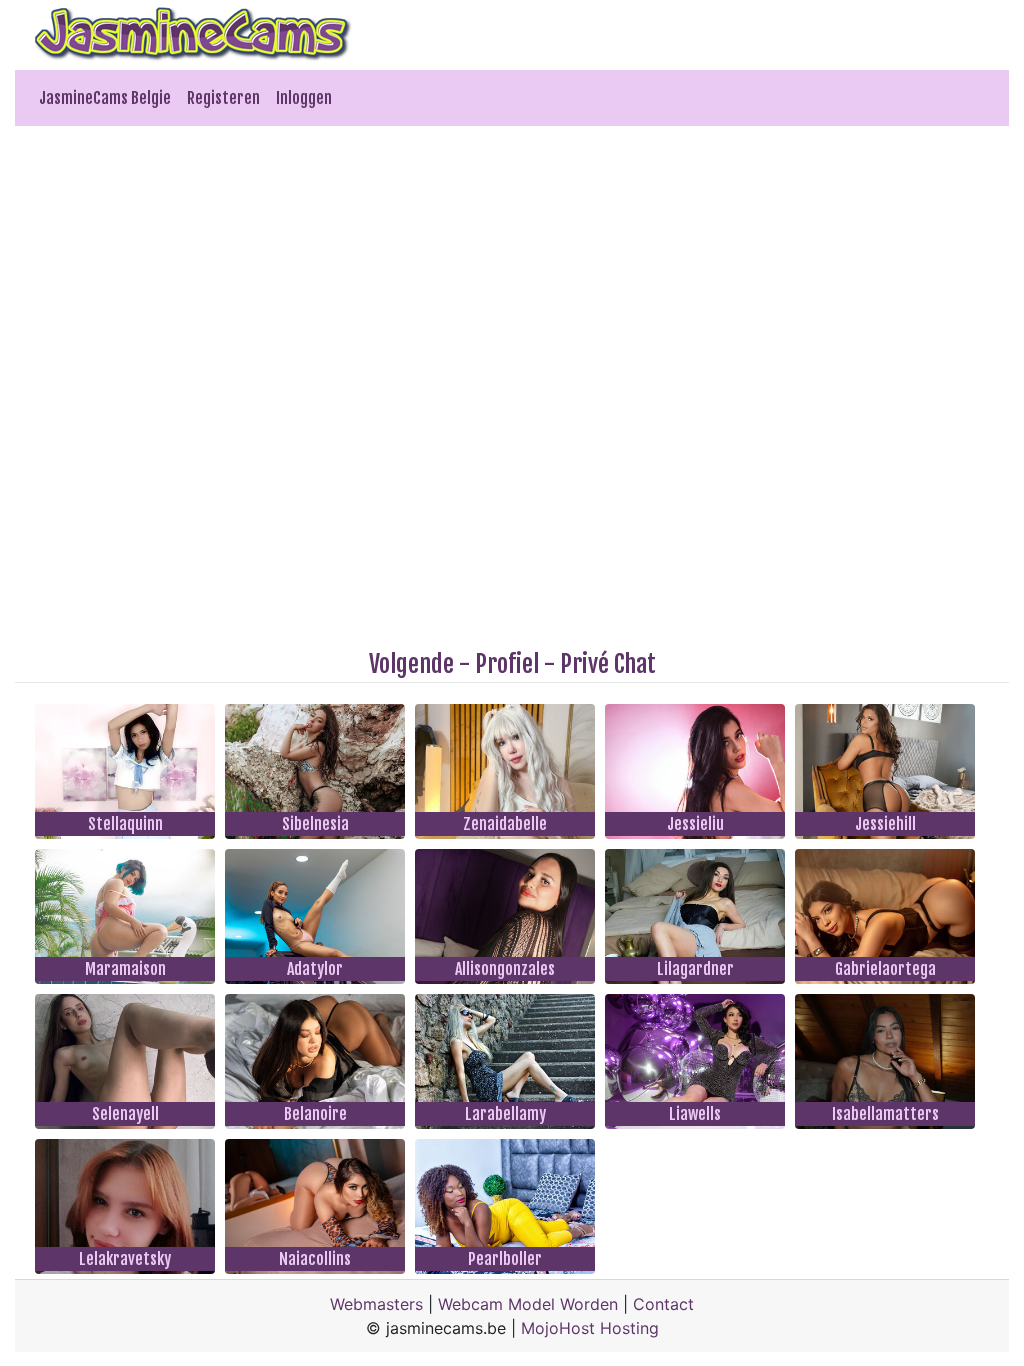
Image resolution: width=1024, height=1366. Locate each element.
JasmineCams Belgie (105, 98)
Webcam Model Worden (528, 1304)
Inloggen (304, 98)
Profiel (507, 664)
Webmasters (376, 1304)
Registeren (223, 98)
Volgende (411, 664)
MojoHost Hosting (590, 1328)
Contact (663, 1304)
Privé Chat (608, 664)
